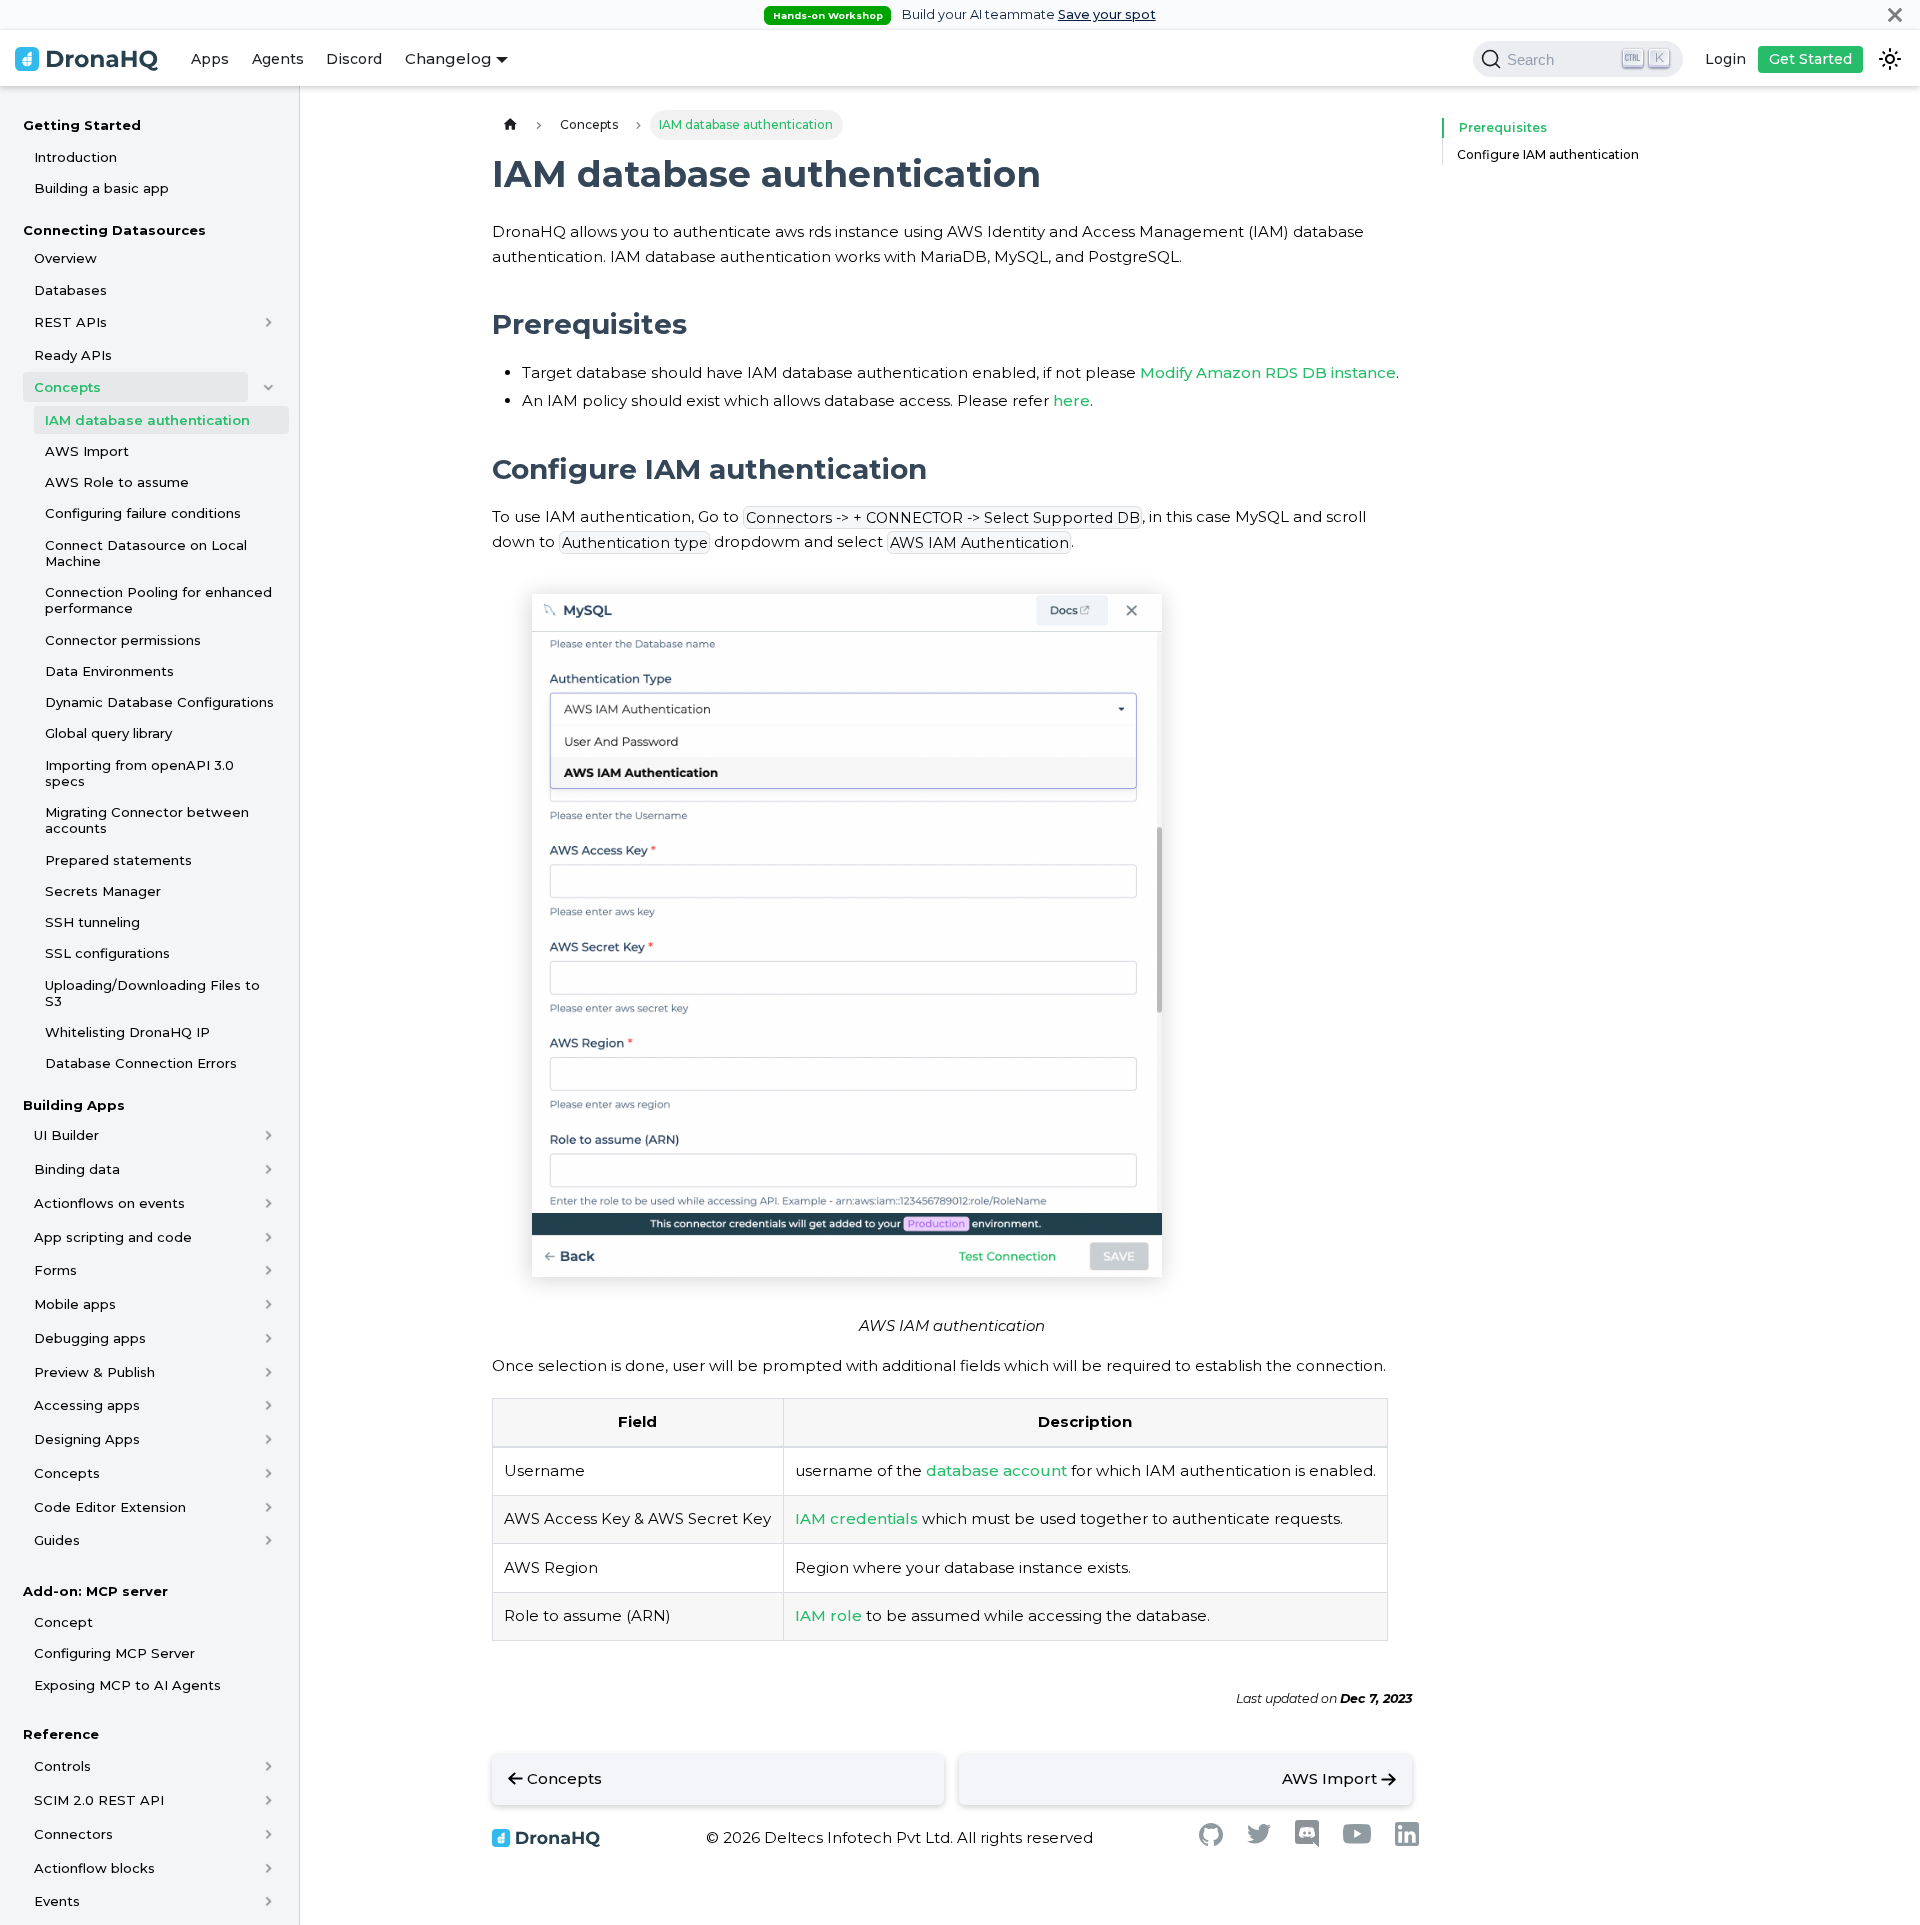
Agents (278, 59)
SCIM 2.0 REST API (99, 1800)
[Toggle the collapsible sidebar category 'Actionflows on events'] (268, 1203)
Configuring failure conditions (143, 514)
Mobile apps (75, 1304)
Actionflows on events (109, 1203)
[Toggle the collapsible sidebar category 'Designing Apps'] (268, 1439)
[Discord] (1307, 1842)
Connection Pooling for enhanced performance (158, 600)
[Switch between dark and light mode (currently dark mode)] (1890, 59)
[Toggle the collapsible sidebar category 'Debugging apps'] (268, 1338)
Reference (61, 1734)
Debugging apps (90, 1338)
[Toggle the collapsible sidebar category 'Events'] (268, 1902)
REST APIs (70, 322)
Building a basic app (101, 188)
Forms (55, 1271)
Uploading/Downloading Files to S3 (152, 993)
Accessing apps (87, 1406)
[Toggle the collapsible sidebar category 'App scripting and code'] (268, 1237)
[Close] (1895, 14)
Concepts (67, 387)
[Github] (1211, 1840)
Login (1725, 59)
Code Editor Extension (110, 1507)
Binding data (77, 1169)
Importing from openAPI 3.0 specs (139, 773)
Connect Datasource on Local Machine (146, 553)
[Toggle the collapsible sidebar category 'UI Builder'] (268, 1136)
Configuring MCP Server (114, 1654)
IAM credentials (856, 1518)
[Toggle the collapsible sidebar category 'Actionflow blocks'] (268, 1868)
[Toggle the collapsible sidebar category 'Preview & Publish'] (268, 1372)
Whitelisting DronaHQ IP (127, 1032)
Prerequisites (1503, 127)
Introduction (75, 157)
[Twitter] (1259, 1838)
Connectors (73, 1834)
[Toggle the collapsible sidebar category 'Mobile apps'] (268, 1304)
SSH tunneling (92, 922)
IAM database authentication (147, 420)
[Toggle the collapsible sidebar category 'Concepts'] (268, 387)
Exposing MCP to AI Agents (127, 1685)
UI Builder (66, 1136)
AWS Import (87, 451)
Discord (354, 59)
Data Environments (109, 671)
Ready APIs (73, 355)
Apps (210, 59)
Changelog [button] (448, 58)
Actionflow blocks (94, 1868)
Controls (62, 1767)
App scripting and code (113, 1237)
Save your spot (1107, 14)
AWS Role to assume (117, 482)
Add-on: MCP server (95, 1591)
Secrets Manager (103, 891)
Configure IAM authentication (1548, 154)
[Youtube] (1357, 1838)
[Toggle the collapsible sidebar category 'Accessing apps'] (268, 1406)
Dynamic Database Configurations (159, 702)
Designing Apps (87, 1439)
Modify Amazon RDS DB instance (1268, 372)
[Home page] (510, 124)
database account (996, 1470)
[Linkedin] (1407, 1840)
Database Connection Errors (141, 1064)
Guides (57, 1541)
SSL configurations (107, 954)
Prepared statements (118, 860)
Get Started (1810, 59)
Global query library (108, 734)
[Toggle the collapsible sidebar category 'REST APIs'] (268, 322)
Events (57, 1902)
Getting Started (82, 125)
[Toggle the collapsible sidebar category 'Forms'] (268, 1271)
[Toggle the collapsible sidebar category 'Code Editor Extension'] (268, 1507)
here (1071, 400)
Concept (63, 1622)
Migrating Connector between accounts (147, 820)
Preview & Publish (94, 1372)
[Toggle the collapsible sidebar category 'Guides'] (268, 1541)
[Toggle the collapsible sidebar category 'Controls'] (268, 1767)
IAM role (828, 1615)
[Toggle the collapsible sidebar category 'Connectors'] (268, 1834)
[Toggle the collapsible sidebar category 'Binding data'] (268, 1169)
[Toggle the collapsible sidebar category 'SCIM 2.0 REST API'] (268, 1800)
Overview (65, 259)
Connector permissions (123, 640)
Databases (70, 290)
